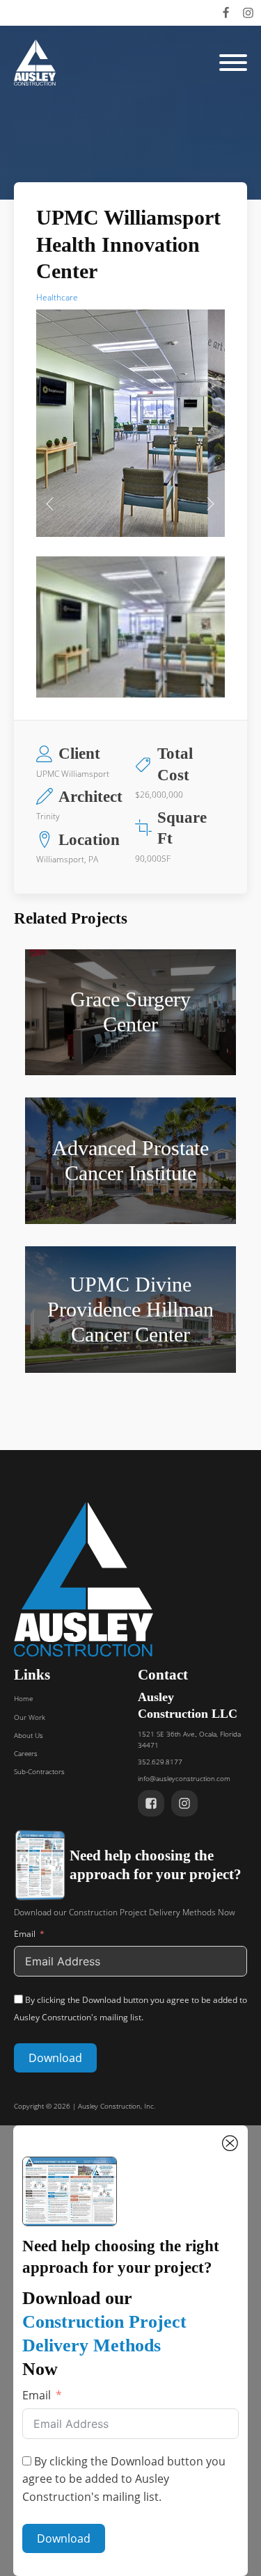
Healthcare (57, 297)
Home (23, 1698)
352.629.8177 (160, 1762)
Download (55, 2058)
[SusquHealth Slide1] (130, 514)
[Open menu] (233, 63)
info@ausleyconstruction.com (184, 1778)
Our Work (30, 1717)
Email (25, 1934)
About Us (29, 1735)
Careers (26, 1753)
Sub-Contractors (39, 1771)
